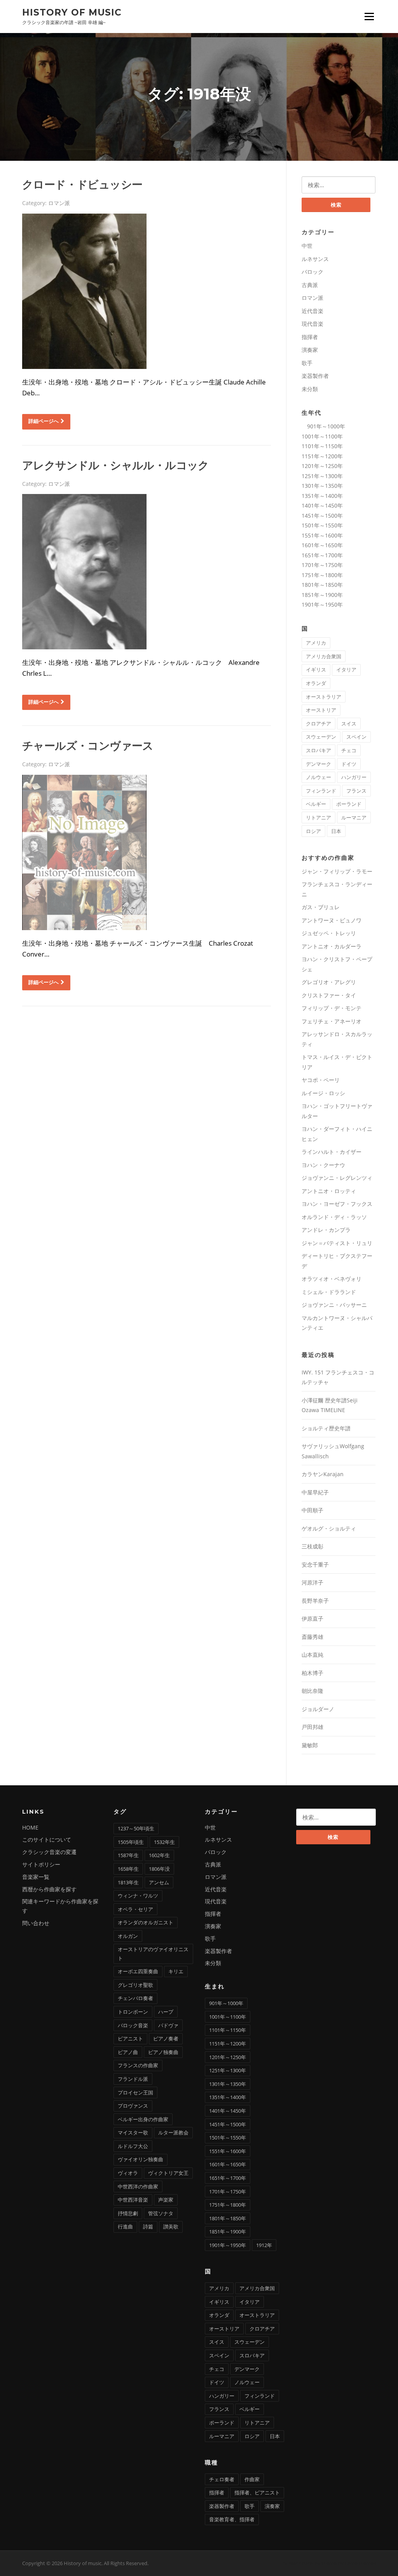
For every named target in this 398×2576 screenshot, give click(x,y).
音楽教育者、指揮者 (232, 2519)
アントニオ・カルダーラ (332, 946)
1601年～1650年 (322, 545)
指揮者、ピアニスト (257, 2493)
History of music (72, 12)
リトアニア (319, 818)
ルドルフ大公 (133, 2146)
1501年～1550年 (322, 525)
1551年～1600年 (322, 535)
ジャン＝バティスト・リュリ (337, 1243)
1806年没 (159, 1869)
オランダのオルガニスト (146, 1922)
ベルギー (316, 804)
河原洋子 (312, 1582)
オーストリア (321, 710)
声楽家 (166, 2200)
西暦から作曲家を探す (49, 1889)
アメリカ (316, 643)
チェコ (349, 750)
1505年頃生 (131, 1842)
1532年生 (164, 1842)
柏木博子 (312, 1673)
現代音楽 (312, 324)
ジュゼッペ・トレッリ (329, 933)
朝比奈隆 (312, 1691)
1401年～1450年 (322, 505)
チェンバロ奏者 (135, 1998)
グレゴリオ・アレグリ (329, 982)
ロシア (313, 831)
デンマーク (319, 764)
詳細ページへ (44, 421)
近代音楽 (312, 311)
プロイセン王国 (135, 2092)
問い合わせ (36, 1923)
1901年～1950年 (322, 604)
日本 (336, 831)
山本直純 (312, 1655)
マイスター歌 (133, 2132)
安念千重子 (315, 1565)
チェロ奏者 (222, 2479)
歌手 (307, 363)
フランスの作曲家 (138, 2065)
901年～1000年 (323, 426)
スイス (349, 724)
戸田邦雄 (312, 1727)
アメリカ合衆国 (324, 656)
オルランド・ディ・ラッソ (334, 1217)
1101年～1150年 (322, 446)
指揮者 (310, 337)
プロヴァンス (133, 2106)
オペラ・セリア (135, 1909)
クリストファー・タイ (329, 995)
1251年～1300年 (322, 476)
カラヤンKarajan (323, 1474)
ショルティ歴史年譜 (326, 1428)
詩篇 (148, 2226)
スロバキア (319, 750)
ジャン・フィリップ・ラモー (337, 871)
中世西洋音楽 (133, 2200)
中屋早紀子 (315, 1492)
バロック (312, 272)
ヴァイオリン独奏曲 (141, 2159)
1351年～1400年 (322, 496)
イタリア (346, 670)
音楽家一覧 (36, 1877)
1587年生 (128, 1855)
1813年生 (128, 1882)
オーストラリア (324, 697)
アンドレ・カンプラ (326, 1230)
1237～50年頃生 (136, 1828)
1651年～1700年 (322, 555)
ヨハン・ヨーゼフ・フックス (337, 1204)
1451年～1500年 (322, 516)
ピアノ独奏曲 (163, 2052)
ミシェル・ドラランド (329, 1292)
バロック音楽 (133, 2025)
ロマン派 (59, 203)
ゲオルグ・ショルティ (329, 1528)
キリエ (176, 1971)
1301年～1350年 (322, 486)
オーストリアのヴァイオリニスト (153, 1953)
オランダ (316, 683)
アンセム (159, 1882)
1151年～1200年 (322, 456)
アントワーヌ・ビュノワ (332, 920)
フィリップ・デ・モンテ (332, 1008)
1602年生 (159, 1855)
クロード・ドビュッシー (82, 184)
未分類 (310, 389)
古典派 (310, 285)
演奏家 (310, 350)
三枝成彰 (312, 1546)
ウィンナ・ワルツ (138, 1896)
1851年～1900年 (322, 595)
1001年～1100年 (322, 436)
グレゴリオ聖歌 (135, 1985)
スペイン (356, 737)
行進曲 (125, 2226)
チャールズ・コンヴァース (88, 746)
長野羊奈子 (315, 1601)
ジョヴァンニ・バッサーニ (334, 1305)
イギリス (316, 670)
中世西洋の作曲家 (138, 2186)
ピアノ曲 (128, 2052)
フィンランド (321, 791)
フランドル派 (133, 2079)
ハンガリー (354, 777)
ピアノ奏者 (166, 2039)
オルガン (128, 1936)
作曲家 (252, 2479)
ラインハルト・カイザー (332, 1152)
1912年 (264, 2245)
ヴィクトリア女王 (168, 2173)
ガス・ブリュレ (321, 907)
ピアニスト (130, 2039)
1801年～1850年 (322, 585)
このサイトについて (47, 1839)
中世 (307, 246)
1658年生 (128, 1869)
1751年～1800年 (322, 575)
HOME (30, 1827)
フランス (356, 791)
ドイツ (349, 764)
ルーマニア (354, 818)
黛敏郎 (310, 1745)
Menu (369, 16)
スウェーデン (321, 737)
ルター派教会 (173, 2132)
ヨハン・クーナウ (323, 1165)
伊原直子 (312, 1618)
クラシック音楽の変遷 (49, 1852)
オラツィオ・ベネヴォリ (332, 1279)
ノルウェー (319, 777)
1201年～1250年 (322, 466)
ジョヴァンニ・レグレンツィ (337, 1178)
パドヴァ (168, 2025)
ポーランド (349, 804)
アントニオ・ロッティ (329, 1191)
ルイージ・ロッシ (323, 1093)
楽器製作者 (315, 376)
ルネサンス (315, 259)
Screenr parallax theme (310, 2563)
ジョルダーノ (318, 1709)
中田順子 (312, 1510)
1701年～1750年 (322, 565)
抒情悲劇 (128, 2213)
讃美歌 (171, 2226)
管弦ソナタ (161, 2213)
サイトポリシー (41, 1864)
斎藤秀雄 (312, 1637)
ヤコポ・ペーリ (321, 1080)
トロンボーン (133, 2012)
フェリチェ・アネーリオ (332, 1021)
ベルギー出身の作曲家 (143, 2119)
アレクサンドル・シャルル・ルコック (116, 465)
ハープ (166, 2012)
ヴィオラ (128, 2173)
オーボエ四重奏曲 (138, 1971)
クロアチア (319, 724)
